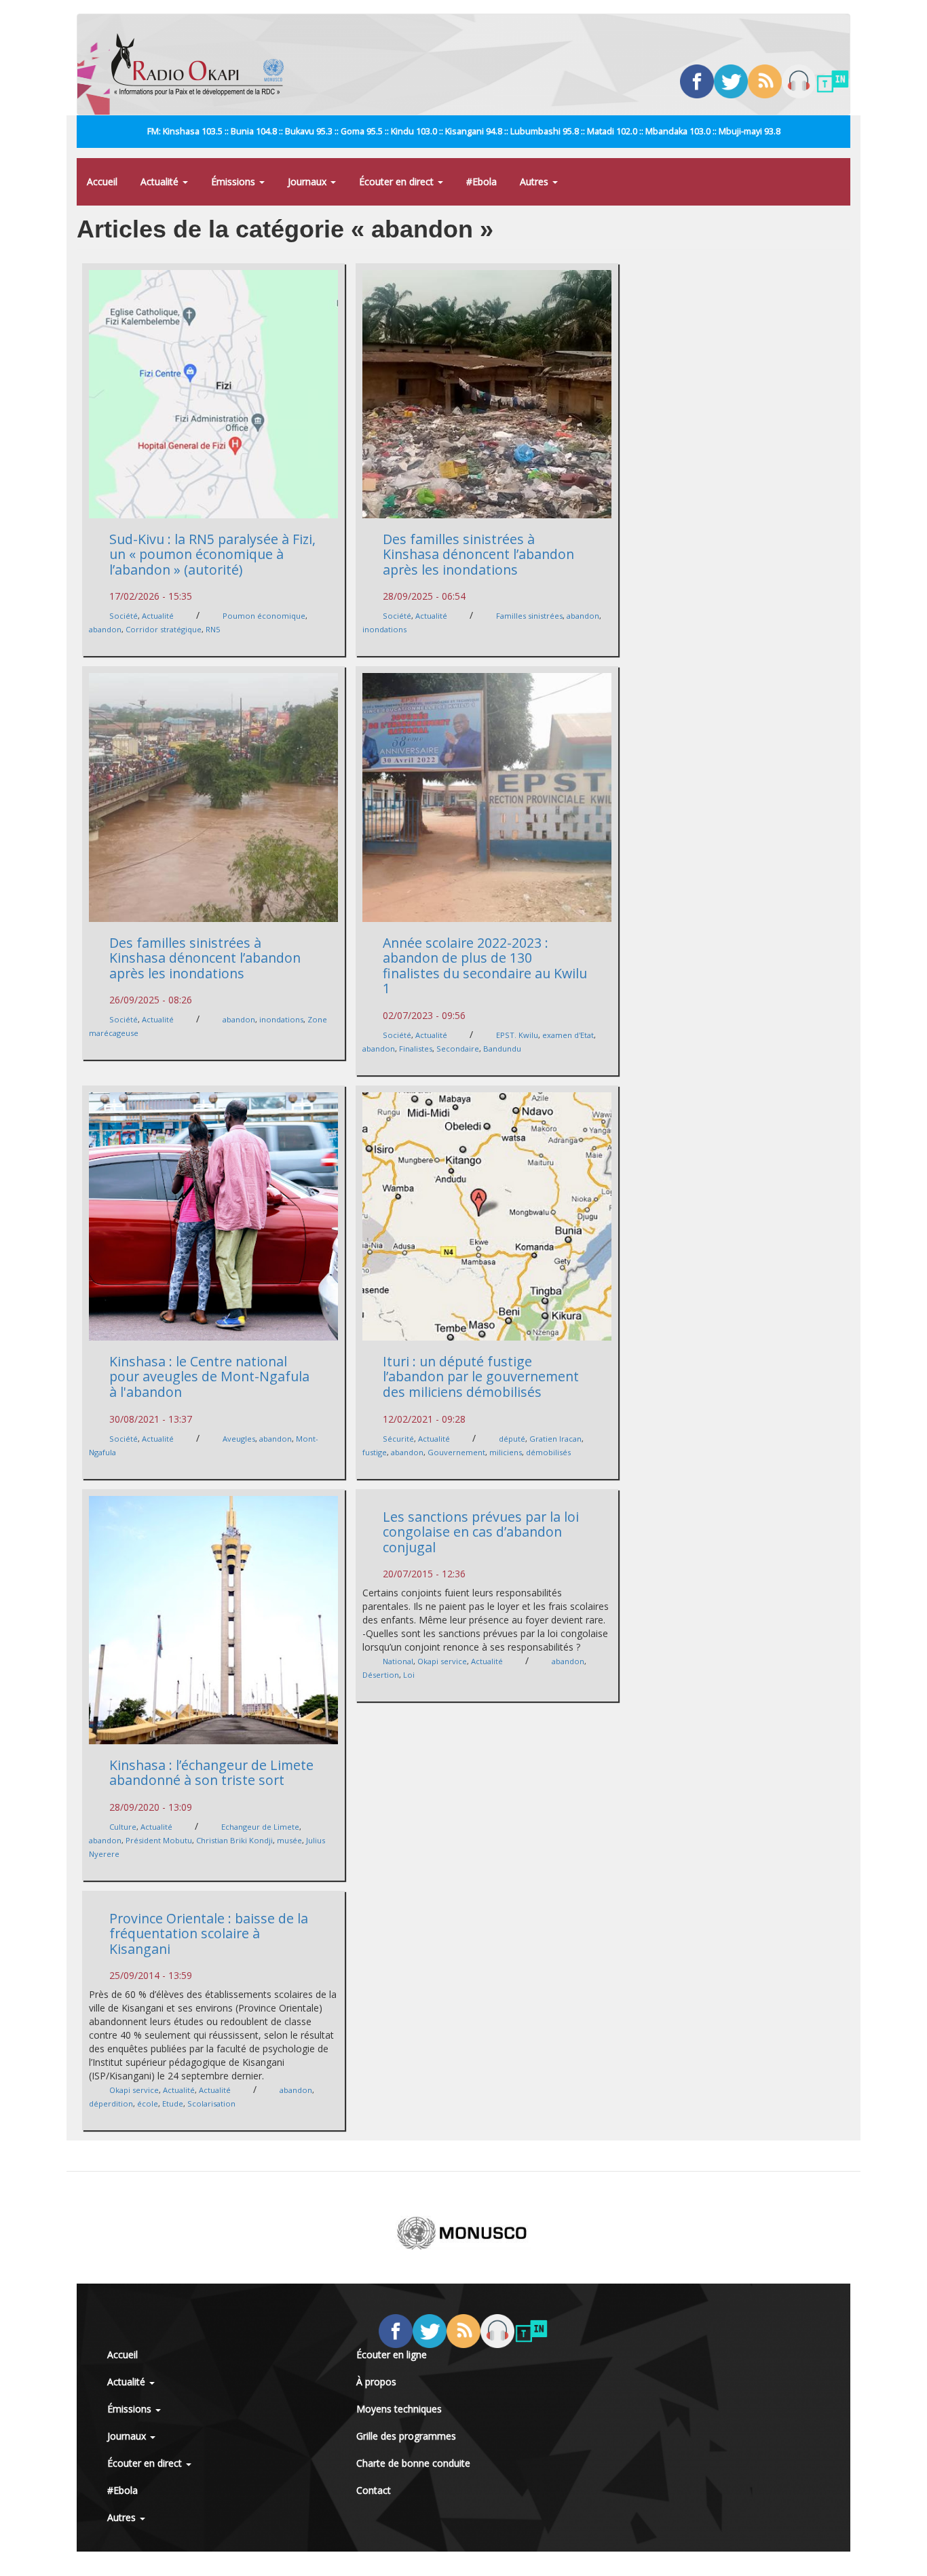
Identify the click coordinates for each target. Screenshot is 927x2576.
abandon (105, 629)
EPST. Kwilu (517, 1035)
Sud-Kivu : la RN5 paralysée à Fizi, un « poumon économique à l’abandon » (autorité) (212, 554)
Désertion (381, 1675)
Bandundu (502, 1049)
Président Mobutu (159, 1840)
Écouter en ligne (392, 2354)
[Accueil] (203, 64)
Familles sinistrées (529, 616)
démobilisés (548, 1452)
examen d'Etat (568, 1035)
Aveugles (239, 1439)
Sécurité (398, 1439)
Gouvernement (456, 1452)
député (512, 1439)
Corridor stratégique (164, 629)
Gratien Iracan (555, 1439)
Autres (535, 181)
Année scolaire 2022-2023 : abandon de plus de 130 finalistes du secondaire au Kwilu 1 (485, 966)
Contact (374, 2490)
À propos (376, 2382)
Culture (123, 1827)
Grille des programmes (406, 2436)
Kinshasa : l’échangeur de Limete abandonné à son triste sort (211, 1773)
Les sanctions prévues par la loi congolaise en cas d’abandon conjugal (481, 1532)
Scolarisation (211, 2103)
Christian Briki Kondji (234, 1840)
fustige (375, 1452)
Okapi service (442, 1661)
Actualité (161, 181)
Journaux (308, 181)
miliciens (506, 1452)
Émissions (234, 181)
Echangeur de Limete (260, 1827)
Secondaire (458, 1049)
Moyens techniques (399, 2409)
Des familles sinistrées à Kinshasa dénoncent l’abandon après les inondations (478, 554)
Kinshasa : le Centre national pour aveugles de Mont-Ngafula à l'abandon (209, 1377)
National (398, 1661)
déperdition (111, 2103)
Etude (173, 2103)
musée (289, 1840)
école (148, 2103)
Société (124, 616)
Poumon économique (264, 616)
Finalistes (416, 1049)
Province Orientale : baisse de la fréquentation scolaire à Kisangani (209, 1934)
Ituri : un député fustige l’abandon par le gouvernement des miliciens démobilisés (481, 1377)
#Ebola (481, 181)
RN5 (213, 629)
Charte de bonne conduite (413, 2463)
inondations (384, 629)
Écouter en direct (398, 181)
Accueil (102, 181)
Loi (409, 1675)
